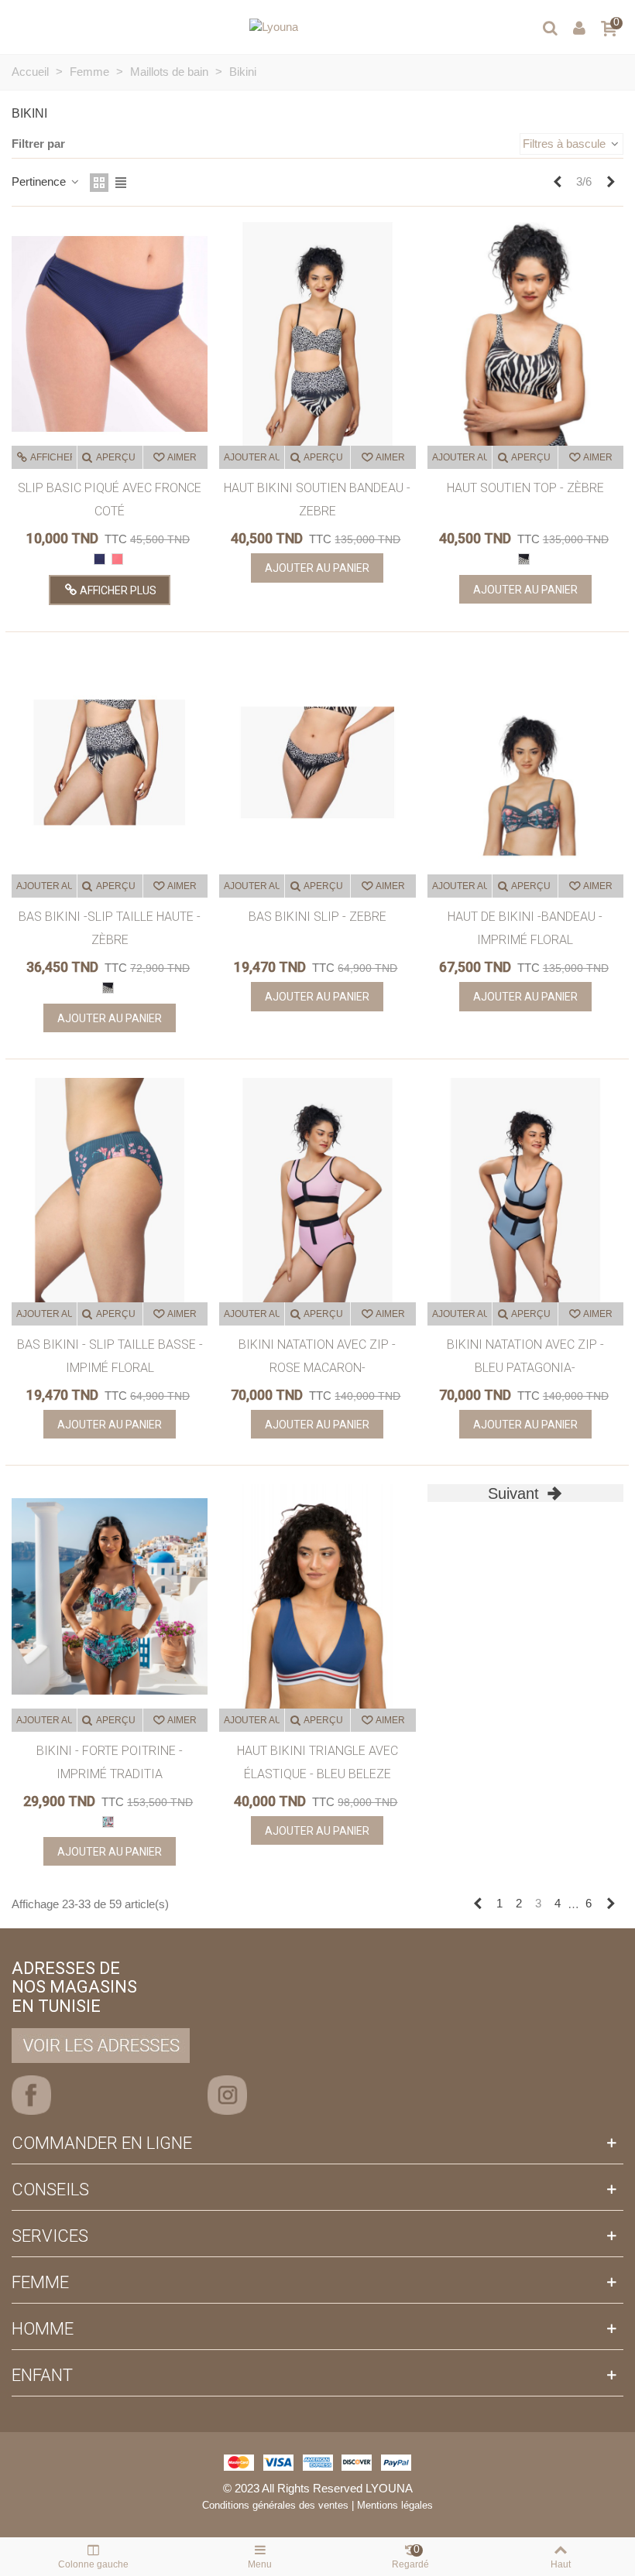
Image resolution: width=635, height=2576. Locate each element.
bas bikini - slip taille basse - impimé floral (110, 1356)
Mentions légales (395, 2505)
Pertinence (40, 181)
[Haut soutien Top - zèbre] (525, 334)
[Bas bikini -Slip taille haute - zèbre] (110, 763)
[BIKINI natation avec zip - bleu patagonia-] (525, 1190)
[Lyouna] (274, 27)
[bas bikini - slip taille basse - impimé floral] (110, 1190)
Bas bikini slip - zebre (317, 917)
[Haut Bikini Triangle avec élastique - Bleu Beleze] (317, 1596)
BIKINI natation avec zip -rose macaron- (317, 1356)
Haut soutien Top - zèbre (525, 488)
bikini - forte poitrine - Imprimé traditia (110, 1762)
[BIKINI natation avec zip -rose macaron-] (317, 1190)
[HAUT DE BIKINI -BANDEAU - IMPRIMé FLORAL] (525, 763)
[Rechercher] (550, 27)
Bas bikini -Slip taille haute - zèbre (110, 928)
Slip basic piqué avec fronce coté (110, 499)
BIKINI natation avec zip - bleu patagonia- (525, 1356)
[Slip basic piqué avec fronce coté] (110, 334)
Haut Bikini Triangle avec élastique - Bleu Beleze (317, 1762)
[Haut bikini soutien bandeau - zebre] (317, 334)
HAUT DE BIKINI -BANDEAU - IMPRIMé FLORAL (525, 928)
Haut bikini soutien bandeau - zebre (317, 499)
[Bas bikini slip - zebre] (317, 763)
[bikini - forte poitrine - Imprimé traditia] (110, 1596)
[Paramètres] (579, 27)
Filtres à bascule (566, 144)
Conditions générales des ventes (275, 2505)
